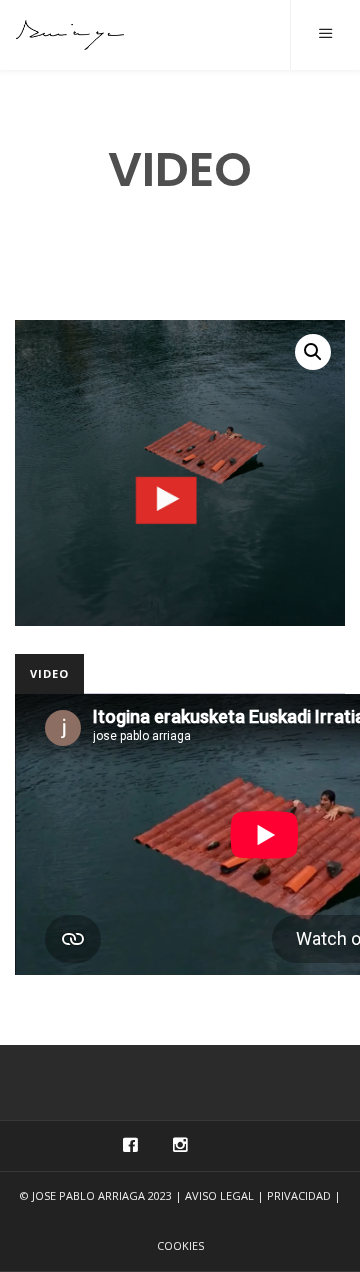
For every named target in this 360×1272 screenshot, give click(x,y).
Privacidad (299, 1195)
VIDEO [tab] (49, 673)
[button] (313, 352)
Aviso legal (219, 1195)
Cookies (180, 1245)
